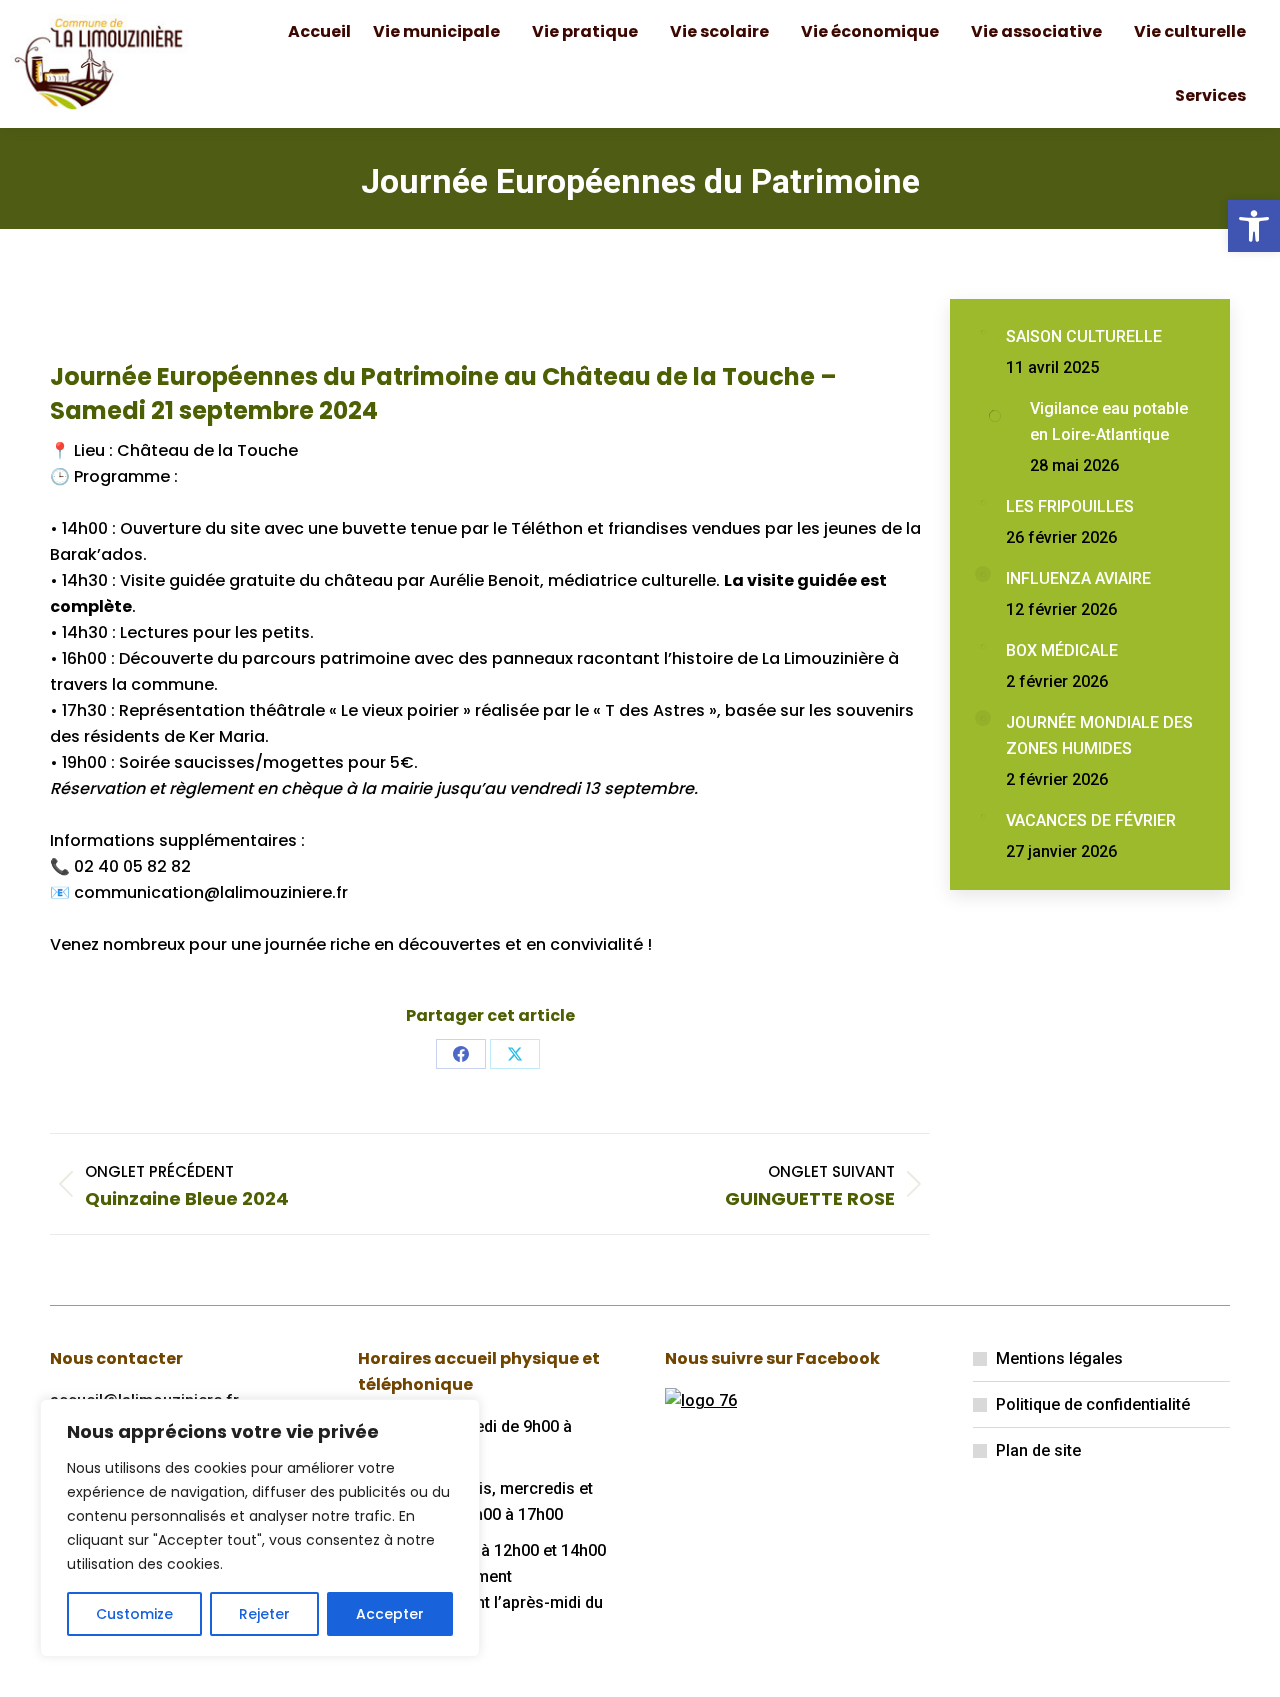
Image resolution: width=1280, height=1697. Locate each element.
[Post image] (983, 332)
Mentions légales (1059, 1358)
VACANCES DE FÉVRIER (1091, 820)
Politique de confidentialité (1093, 1404)
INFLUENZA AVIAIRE (1078, 578)
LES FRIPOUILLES (1070, 506)
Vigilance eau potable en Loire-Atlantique (1109, 421)
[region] (260, 1528)
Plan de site (1038, 1450)
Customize (134, 1614)
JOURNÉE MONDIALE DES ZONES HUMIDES (1099, 735)
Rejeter (264, 1614)
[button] (1254, 226)
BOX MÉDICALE (1062, 650)
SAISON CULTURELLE (1084, 336)
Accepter (390, 1614)
